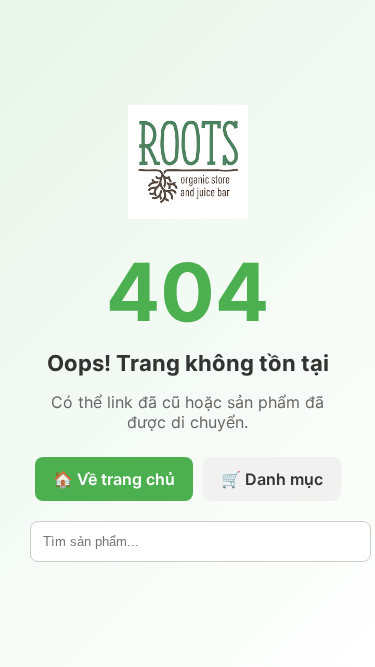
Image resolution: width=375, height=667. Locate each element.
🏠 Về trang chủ (114, 479)
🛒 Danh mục (272, 479)
